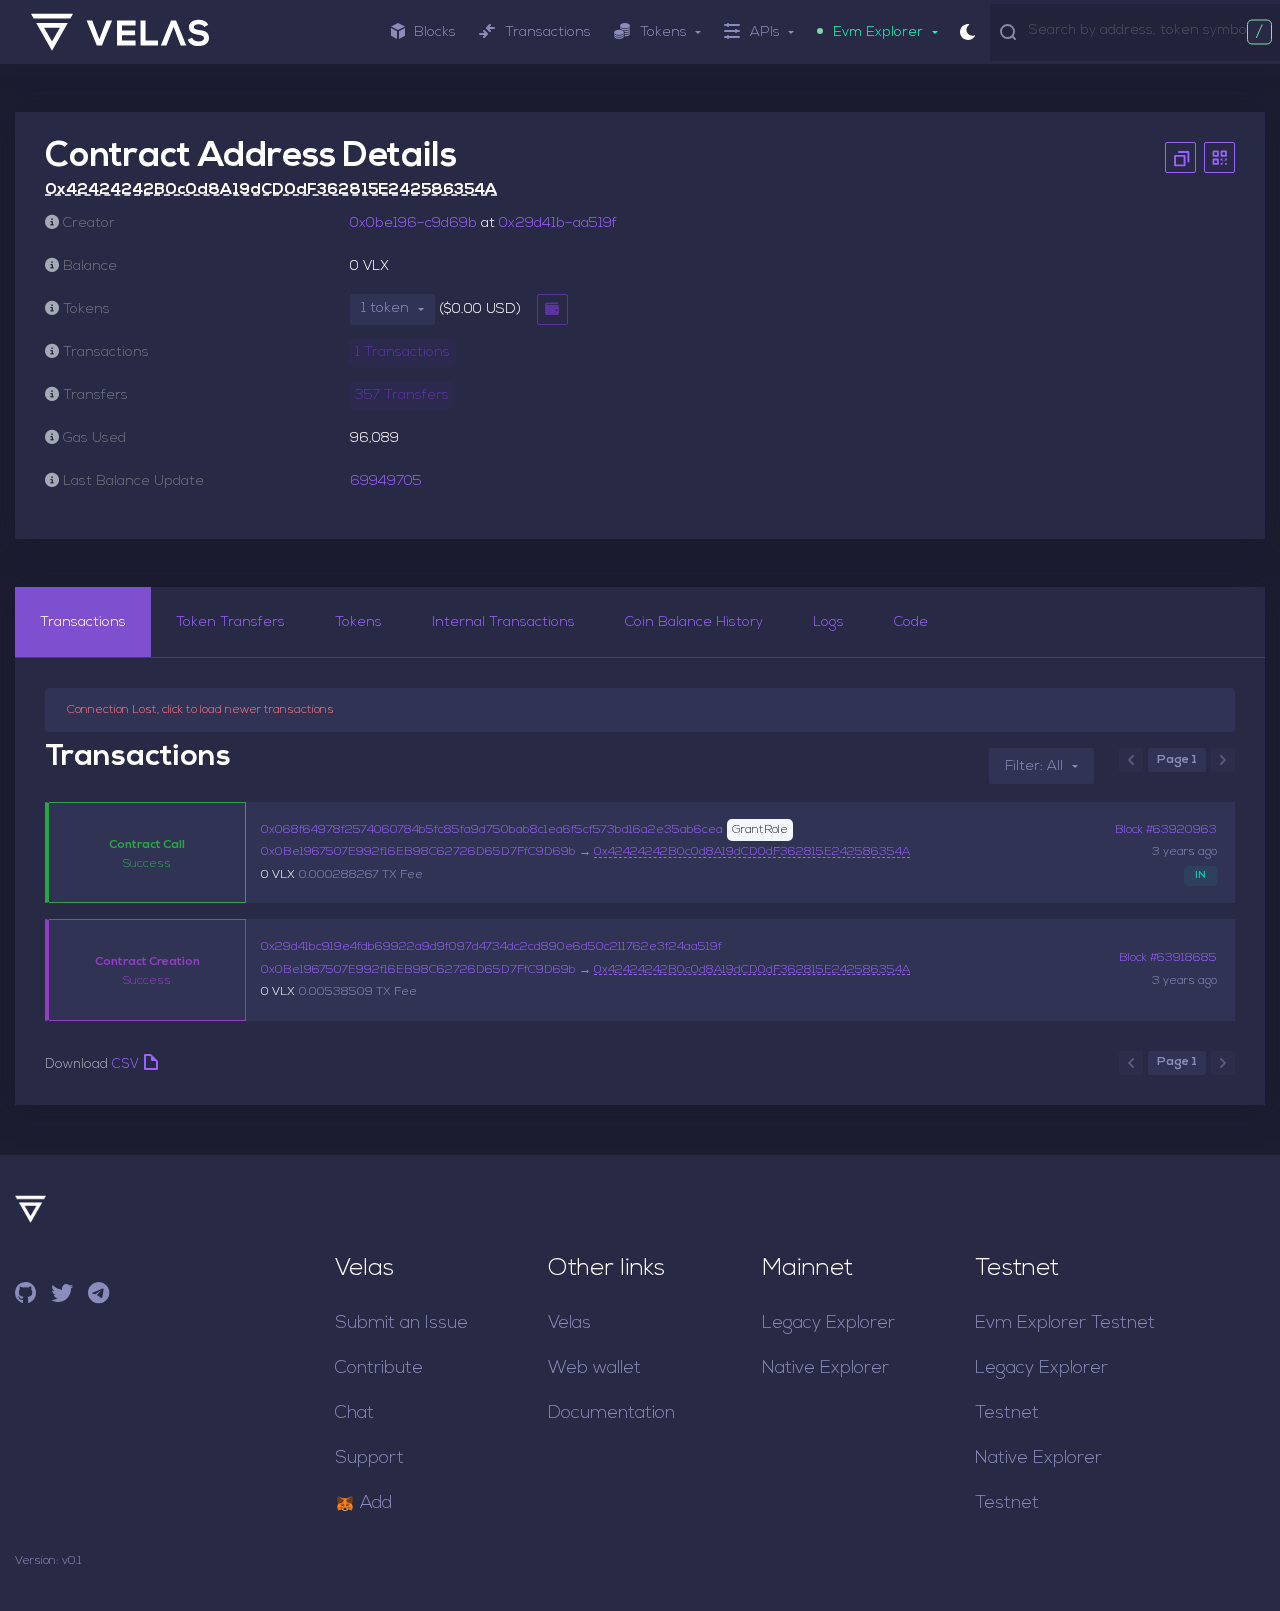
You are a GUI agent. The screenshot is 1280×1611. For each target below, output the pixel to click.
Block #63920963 (1166, 830)
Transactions (548, 32)
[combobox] (1150, 31)
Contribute (379, 1368)
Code (911, 622)
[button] (392, 309)
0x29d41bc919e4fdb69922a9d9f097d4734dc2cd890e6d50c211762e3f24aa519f (491, 947)
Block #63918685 (1168, 958)
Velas (569, 1323)
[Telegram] (98, 1296)
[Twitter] (62, 1296)
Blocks (435, 32)
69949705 (386, 481)
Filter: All (1034, 766)
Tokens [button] (663, 32)
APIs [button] (765, 32)
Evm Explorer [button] (878, 32)
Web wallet (594, 1368)
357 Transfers (402, 395)
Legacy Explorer (828, 1323)
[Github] (25, 1296)
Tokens (358, 622)
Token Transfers (230, 622)
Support (369, 1458)
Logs (828, 622)
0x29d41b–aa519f (558, 223)
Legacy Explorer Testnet (1041, 1391)
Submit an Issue (401, 1323)
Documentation (611, 1413)
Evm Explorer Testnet (1065, 1323)
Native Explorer (825, 1368)
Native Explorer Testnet (1038, 1481)
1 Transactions (402, 352)
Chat (354, 1413)
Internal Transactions (503, 622)
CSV (125, 1064)
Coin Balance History (694, 622)
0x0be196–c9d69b (413, 223)
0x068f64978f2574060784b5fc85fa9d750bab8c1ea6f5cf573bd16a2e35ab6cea (492, 830)
